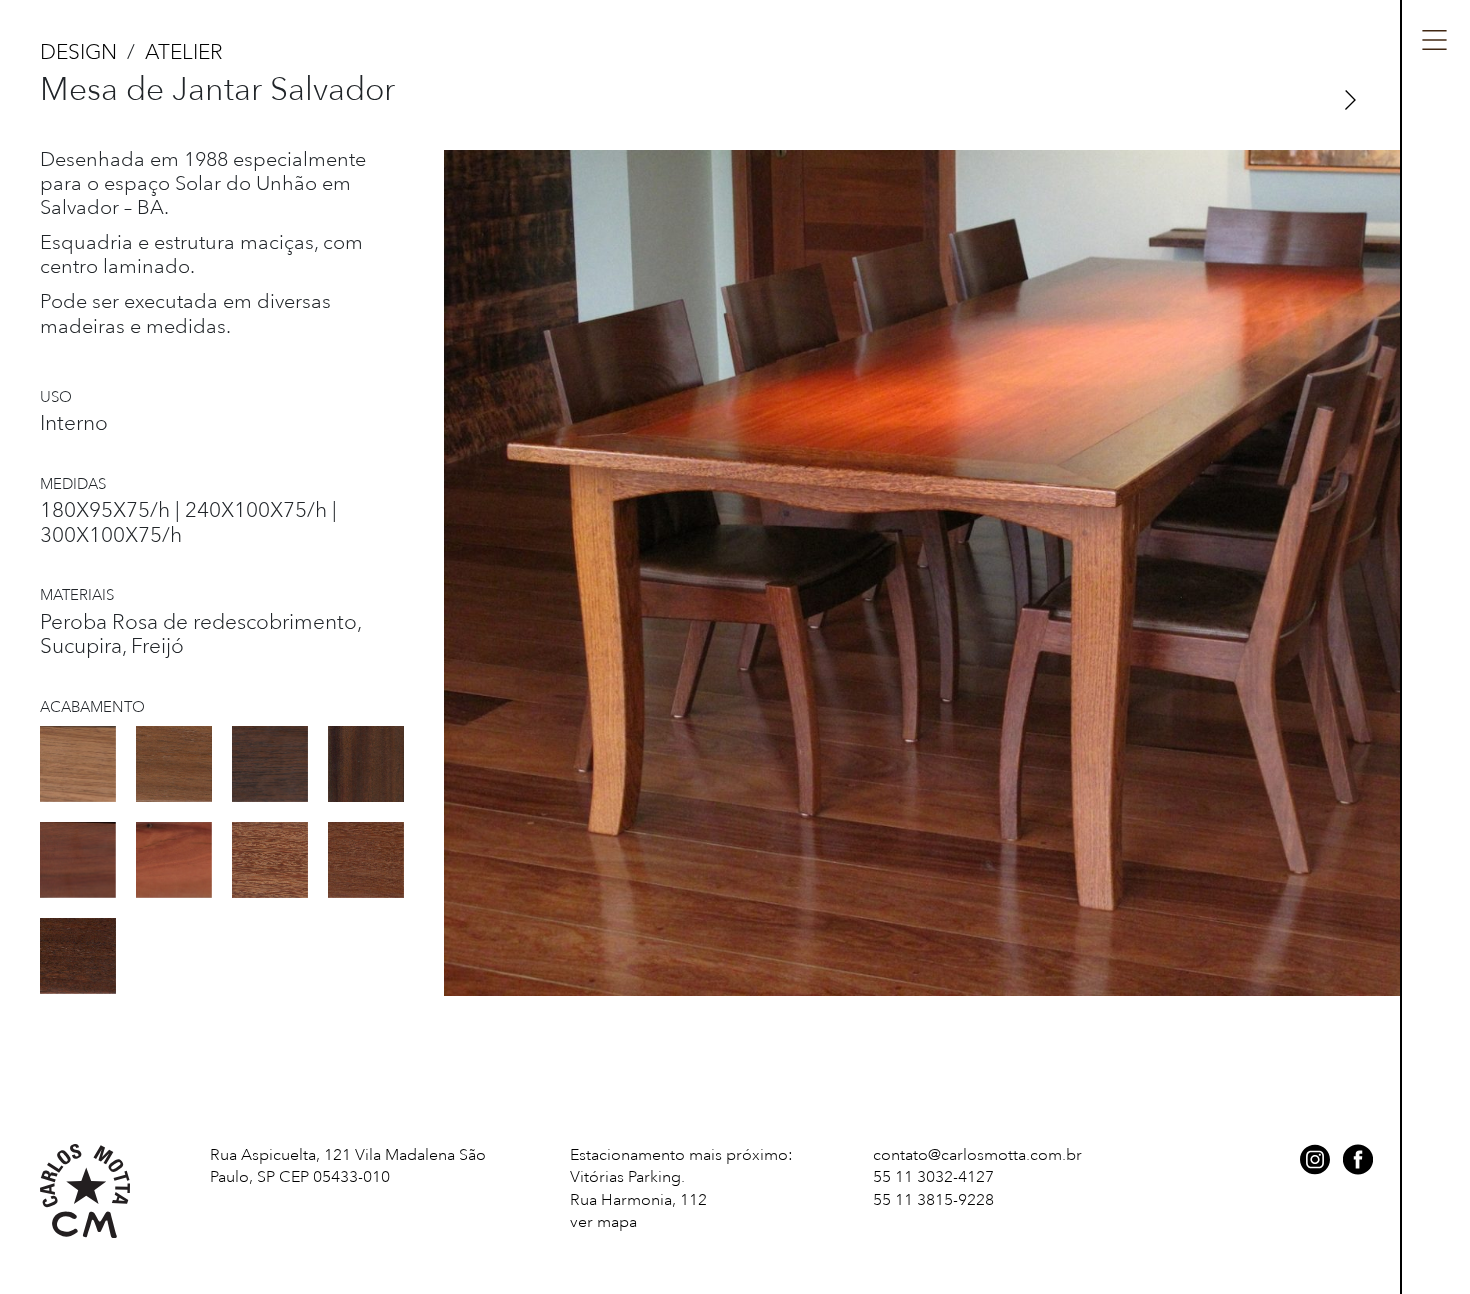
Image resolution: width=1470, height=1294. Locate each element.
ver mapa (603, 1222)
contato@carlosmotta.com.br (977, 1155)
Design (78, 52)
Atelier (184, 52)
